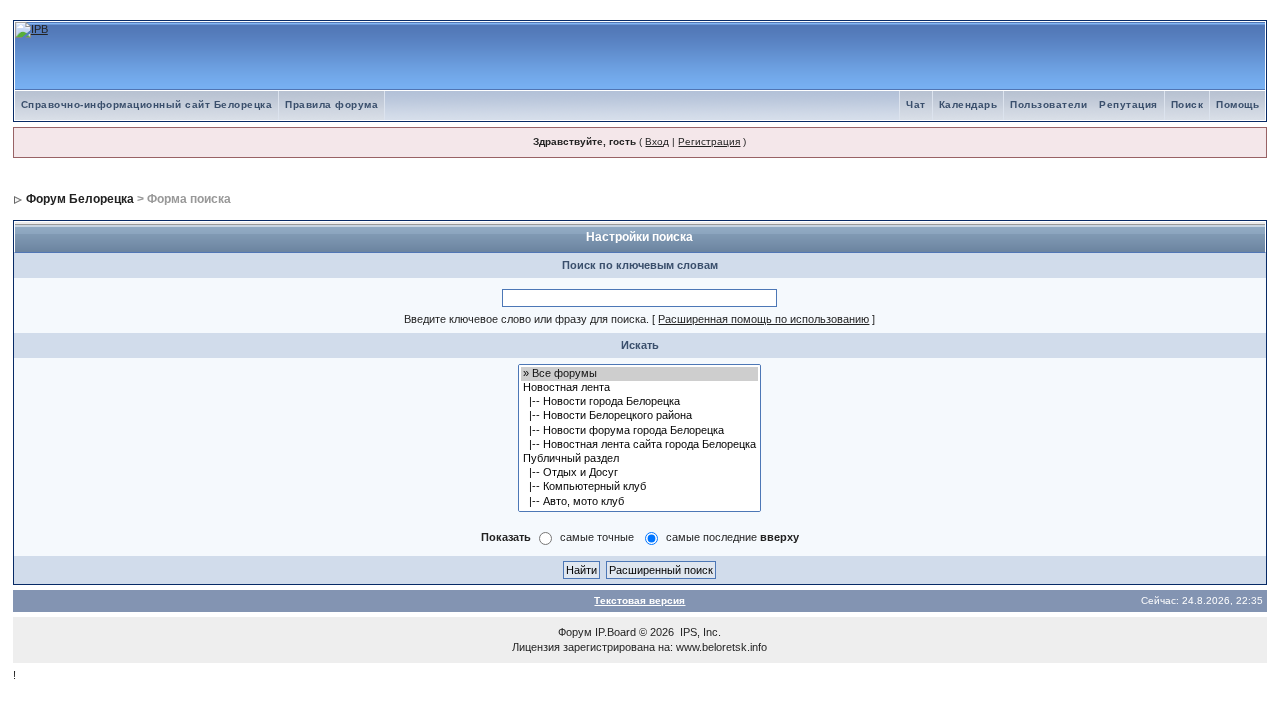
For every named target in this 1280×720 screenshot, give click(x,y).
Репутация (1128, 104)
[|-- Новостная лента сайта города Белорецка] (639, 445)
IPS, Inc (699, 632)
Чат (916, 104)
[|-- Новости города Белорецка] (639, 402)
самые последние (732, 537)
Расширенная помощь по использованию (763, 319)
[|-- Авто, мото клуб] (639, 502)
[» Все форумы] (639, 374)
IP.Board (615, 632)
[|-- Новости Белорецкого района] (639, 416)
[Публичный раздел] (639, 459)
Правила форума (331, 104)
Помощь (1237, 104)
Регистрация (709, 141)
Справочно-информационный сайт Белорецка (147, 104)
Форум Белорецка (80, 199)
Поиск (1187, 104)
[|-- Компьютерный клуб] (639, 487)
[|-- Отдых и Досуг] (639, 473)
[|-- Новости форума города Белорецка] (639, 431)
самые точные (597, 537)
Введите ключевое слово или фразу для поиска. (526, 319)
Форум (575, 632)
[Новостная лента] (639, 388)
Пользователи (1048, 104)
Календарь (968, 104)
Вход (657, 141)
